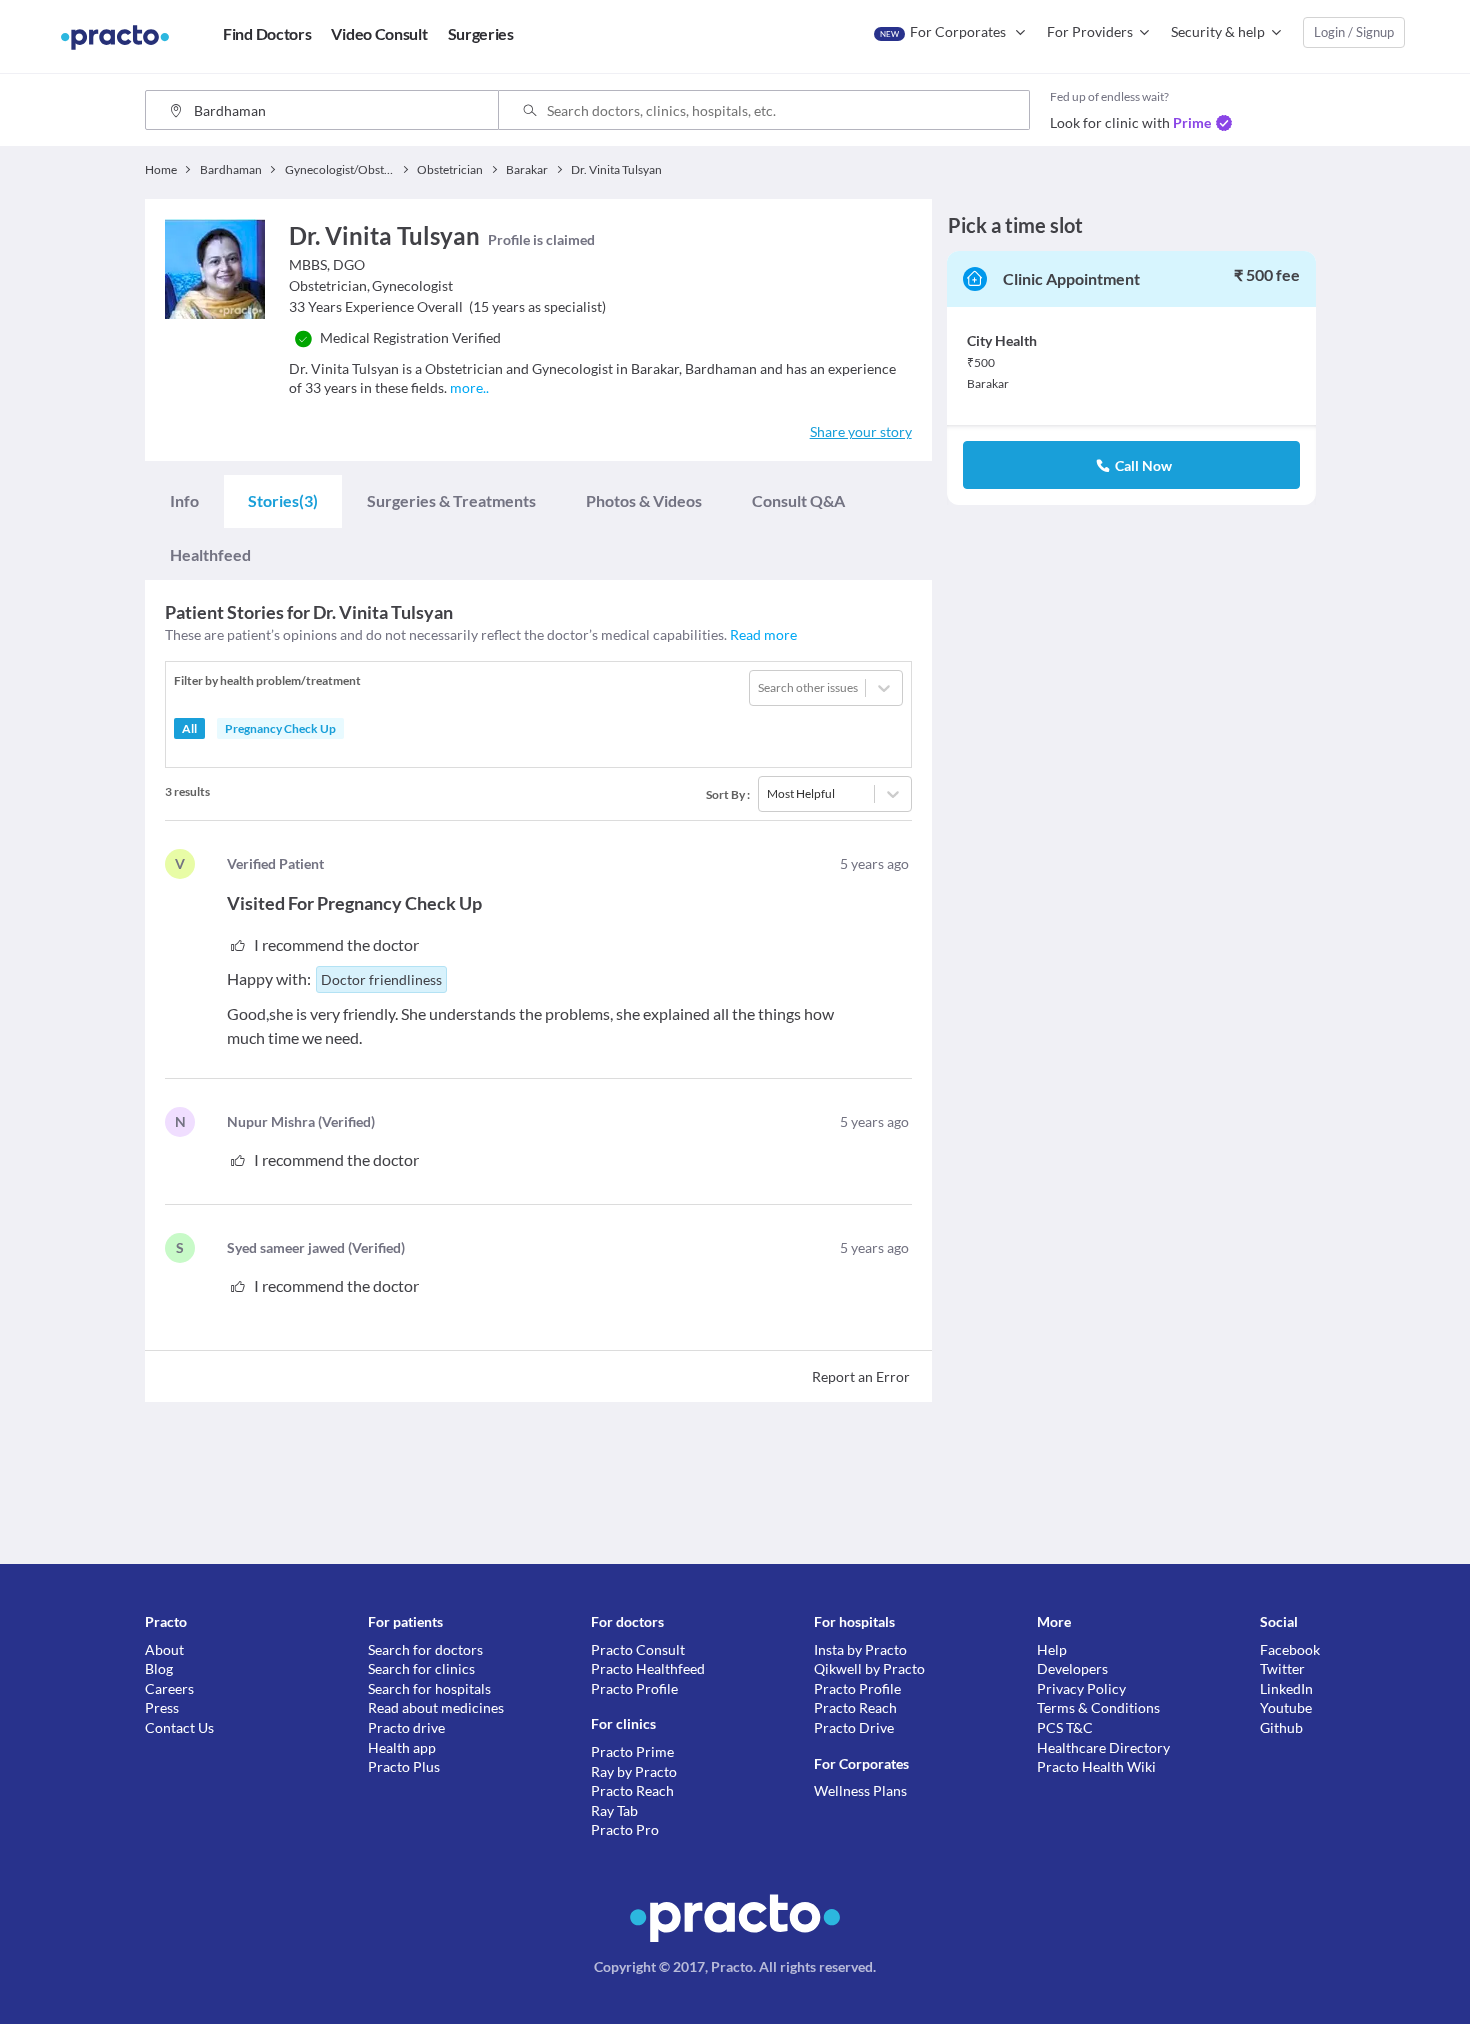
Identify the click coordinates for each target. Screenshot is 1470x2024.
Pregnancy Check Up (280, 728)
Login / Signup (1354, 32)
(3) (283, 500)
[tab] (184, 500)
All (189, 728)
